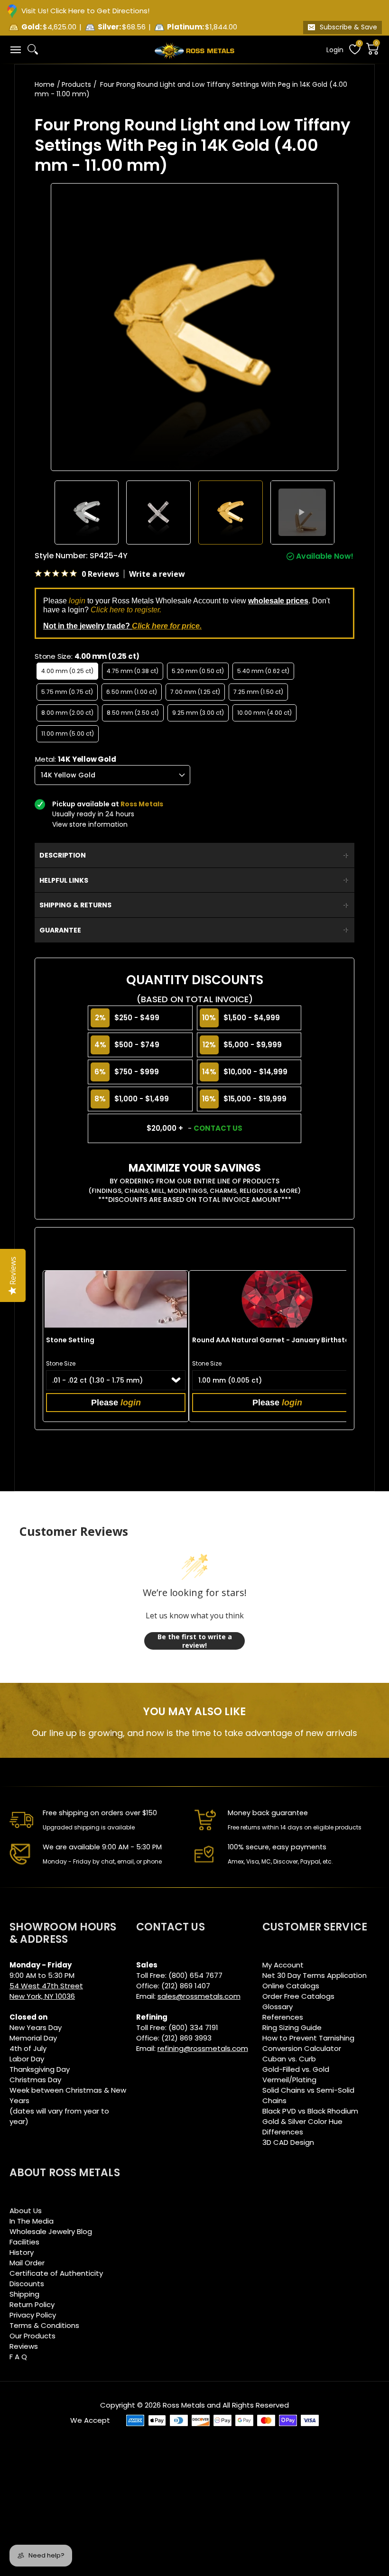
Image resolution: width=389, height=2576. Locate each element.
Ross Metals (184, 2405)
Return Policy (32, 2304)
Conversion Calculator (302, 2048)
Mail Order (27, 2263)
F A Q (18, 2357)
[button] (15, 50)
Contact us (218, 1128)
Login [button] (335, 50)
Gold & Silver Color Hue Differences (302, 2127)
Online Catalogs (291, 1986)
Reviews (24, 2346)
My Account (283, 1965)
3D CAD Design (288, 2142)
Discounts (27, 2284)
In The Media (32, 2221)
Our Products (32, 2336)
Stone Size (61, 1363)
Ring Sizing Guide (292, 2027)
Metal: (76, 759)
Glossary (278, 2007)
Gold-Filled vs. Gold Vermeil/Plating (296, 2074)
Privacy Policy (33, 2315)
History (22, 2252)
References (283, 2017)
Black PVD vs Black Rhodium (310, 2111)
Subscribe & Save (348, 27)
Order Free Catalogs (298, 1996)
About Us (26, 2211)
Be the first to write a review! (195, 1641)
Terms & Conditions (44, 2325)
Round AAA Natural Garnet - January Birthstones (277, 1340)
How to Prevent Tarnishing (308, 2038)
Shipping (24, 2294)
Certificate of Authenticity (56, 2273)
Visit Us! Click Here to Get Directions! (85, 11)
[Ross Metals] (194, 50)
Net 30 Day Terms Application (315, 1975)
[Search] (33, 49)
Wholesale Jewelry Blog (51, 2231)
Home (45, 84)
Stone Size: (87, 656)
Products (76, 84)
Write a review (157, 574)
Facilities (24, 2242)
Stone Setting (70, 1340)
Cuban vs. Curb (289, 2059)
